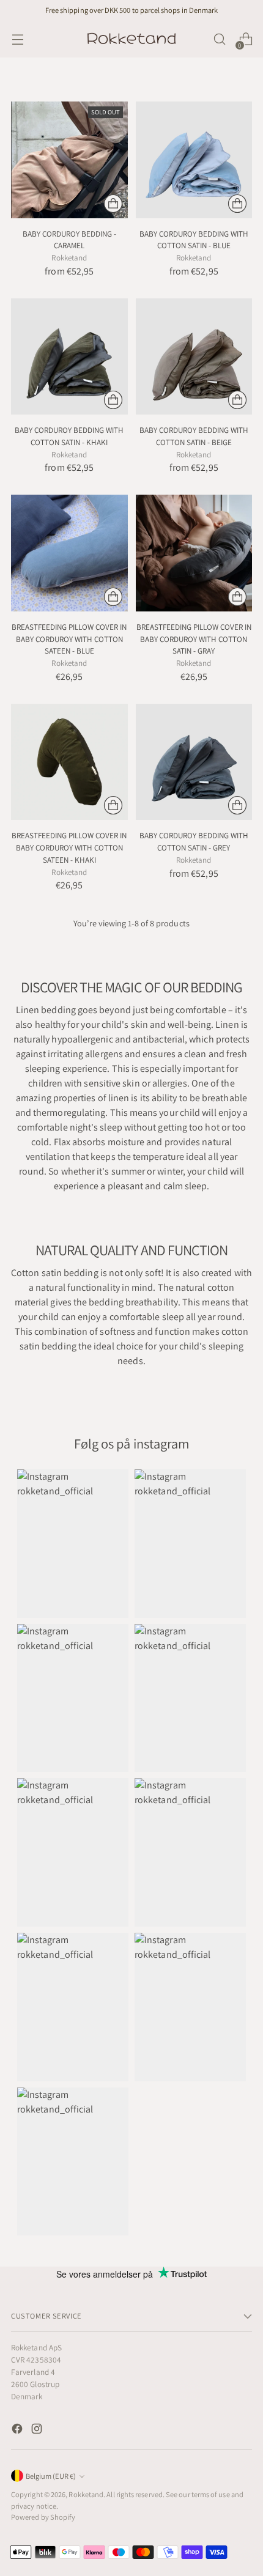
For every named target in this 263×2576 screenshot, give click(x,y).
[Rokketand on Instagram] (38, 2431)
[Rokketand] (131, 39)
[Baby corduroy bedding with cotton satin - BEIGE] (194, 357)
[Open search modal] (219, 39)
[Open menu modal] (17, 39)
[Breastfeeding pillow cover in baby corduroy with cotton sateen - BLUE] (69, 553)
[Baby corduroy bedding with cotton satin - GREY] (194, 762)
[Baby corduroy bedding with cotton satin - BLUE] (194, 160)
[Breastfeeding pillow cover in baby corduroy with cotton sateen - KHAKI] (69, 762)
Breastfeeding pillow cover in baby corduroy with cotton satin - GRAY (194, 639)
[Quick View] (113, 204)
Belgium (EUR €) (51, 2476)
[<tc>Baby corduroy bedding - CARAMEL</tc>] (69, 160)
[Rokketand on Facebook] (18, 2431)
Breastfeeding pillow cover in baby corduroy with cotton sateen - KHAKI (69, 847)
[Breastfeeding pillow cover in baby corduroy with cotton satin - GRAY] (194, 553)
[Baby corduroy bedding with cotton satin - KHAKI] (69, 357)
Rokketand (86, 2494)
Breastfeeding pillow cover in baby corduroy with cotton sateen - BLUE (69, 639)
